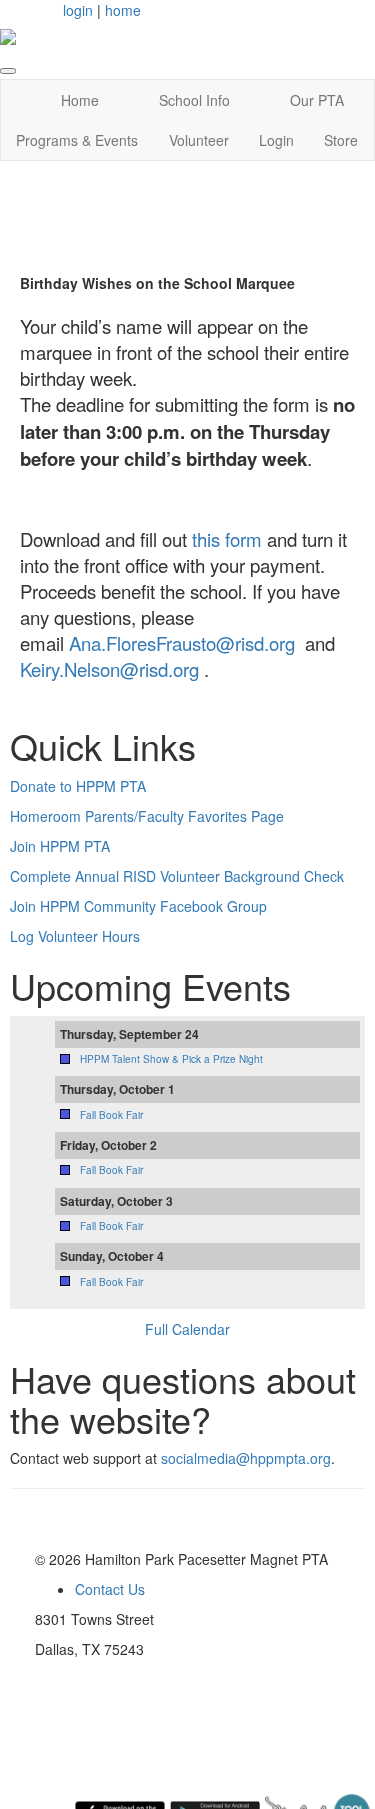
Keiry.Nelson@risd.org (109, 669)
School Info (194, 100)
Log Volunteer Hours (75, 936)
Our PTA (317, 100)
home (123, 10)
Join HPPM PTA (60, 846)
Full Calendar (187, 1329)
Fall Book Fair (111, 1115)
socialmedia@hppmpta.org (246, 1458)
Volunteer (199, 140)
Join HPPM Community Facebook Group (138, 906)
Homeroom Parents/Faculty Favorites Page (147, 816)
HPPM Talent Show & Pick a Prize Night (171, 1059)
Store (341, 140)
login (78, 10)
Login (276, 140)
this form (227, 539)
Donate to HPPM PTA (78, 786)
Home (80, 100)
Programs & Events (77, 140)
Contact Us (110, 1589)
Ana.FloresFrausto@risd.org (182, 643)
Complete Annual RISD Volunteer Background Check (177, 876)
